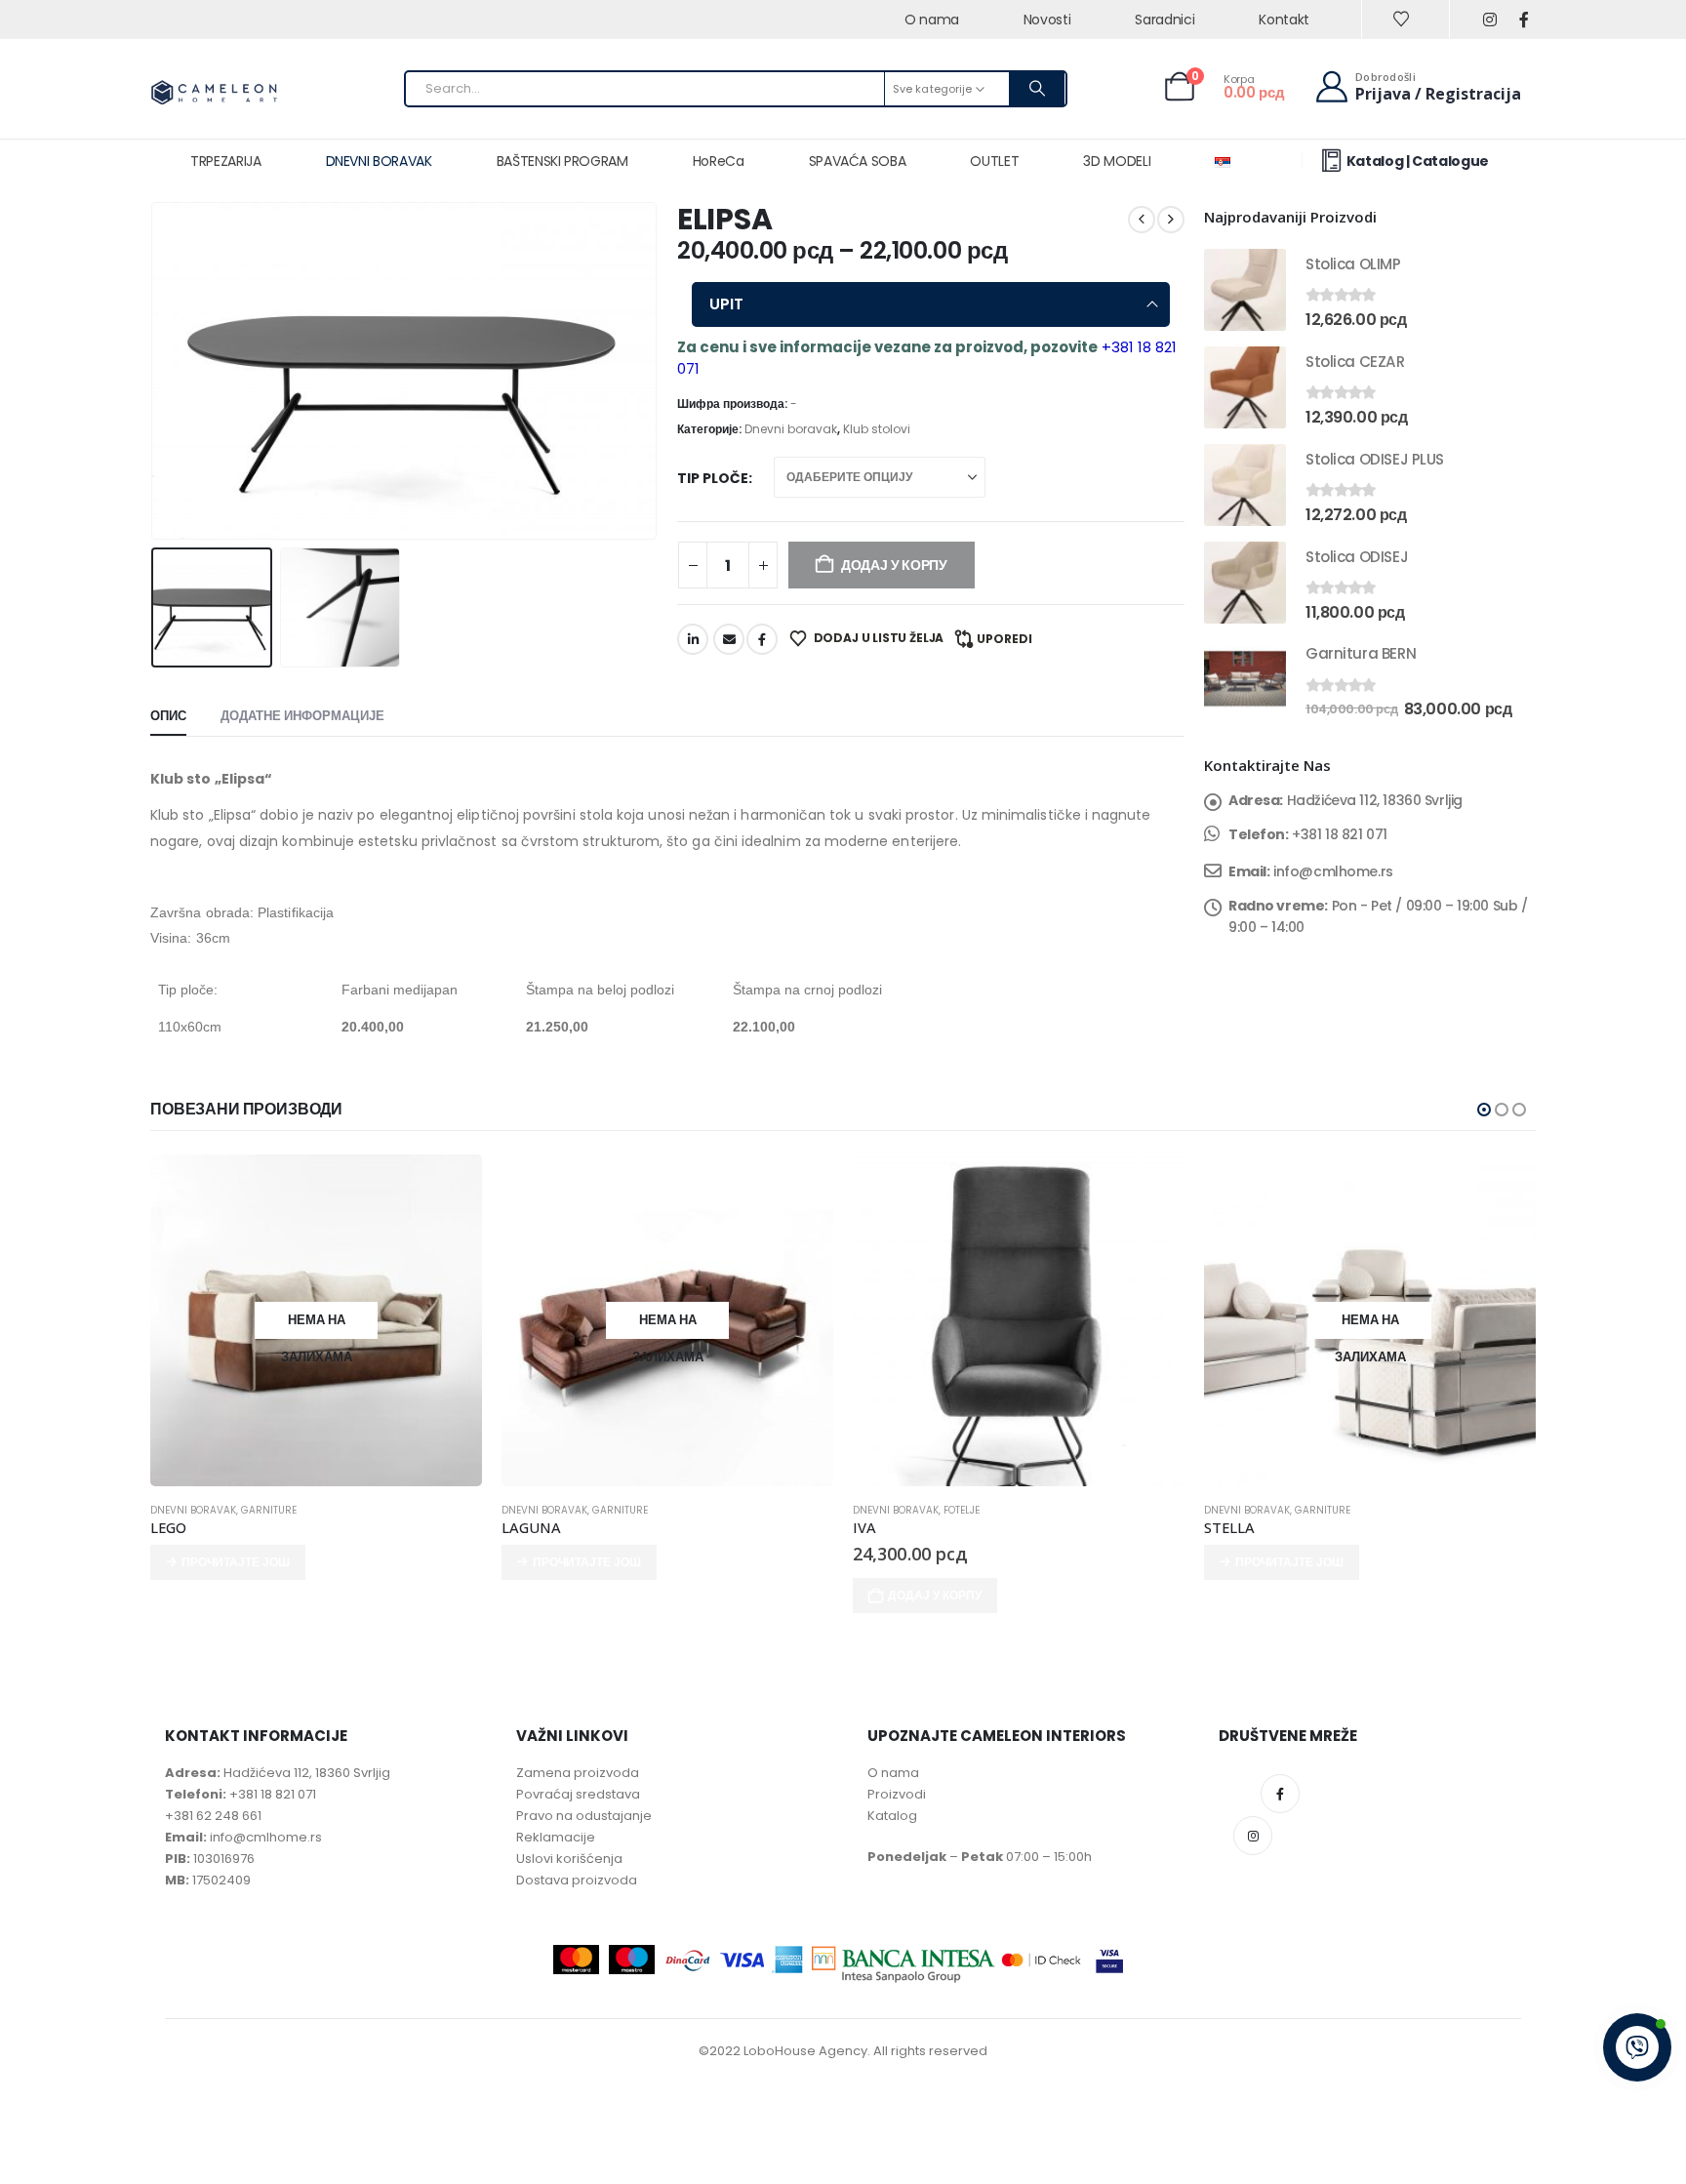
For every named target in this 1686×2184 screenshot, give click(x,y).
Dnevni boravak (791, 429)
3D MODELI (1117, 161)
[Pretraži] (1037, 89)
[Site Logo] (214, 94)
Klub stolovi (877, 429)
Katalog (892, 1816)
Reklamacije (556, 1837)
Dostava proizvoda (577, 1880)
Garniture (269, 1510)
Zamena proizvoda (578, 1773)
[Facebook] (1524, 20)
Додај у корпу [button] (935, 1595)
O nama (893, 1773)
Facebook (762, 639)
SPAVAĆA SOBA (858, 161)
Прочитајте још (236, 1562)
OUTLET (994, 161)
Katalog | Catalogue (1418, 161)
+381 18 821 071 (1340, 834)
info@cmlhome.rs (1333, 871)
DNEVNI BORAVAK (379, 161)
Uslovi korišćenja (569, 1859)
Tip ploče (713, 478)
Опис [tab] (168, 716)
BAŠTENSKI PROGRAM (562, 161)
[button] (155, 371)
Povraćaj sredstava (578, 1794)
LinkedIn (693, 639)
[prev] (1142, 220)
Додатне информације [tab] (302, 716)
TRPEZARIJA (226, 161)
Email (729, 639)
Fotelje (962, 1510)
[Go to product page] (1245, 290)
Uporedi (1004, 639)
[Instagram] (1489, 20)
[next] (1171, 220)
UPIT (726, 304)
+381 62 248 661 (213, 1816)
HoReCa (719, 161)
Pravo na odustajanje (584, 1816)
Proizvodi (897, 1794)
